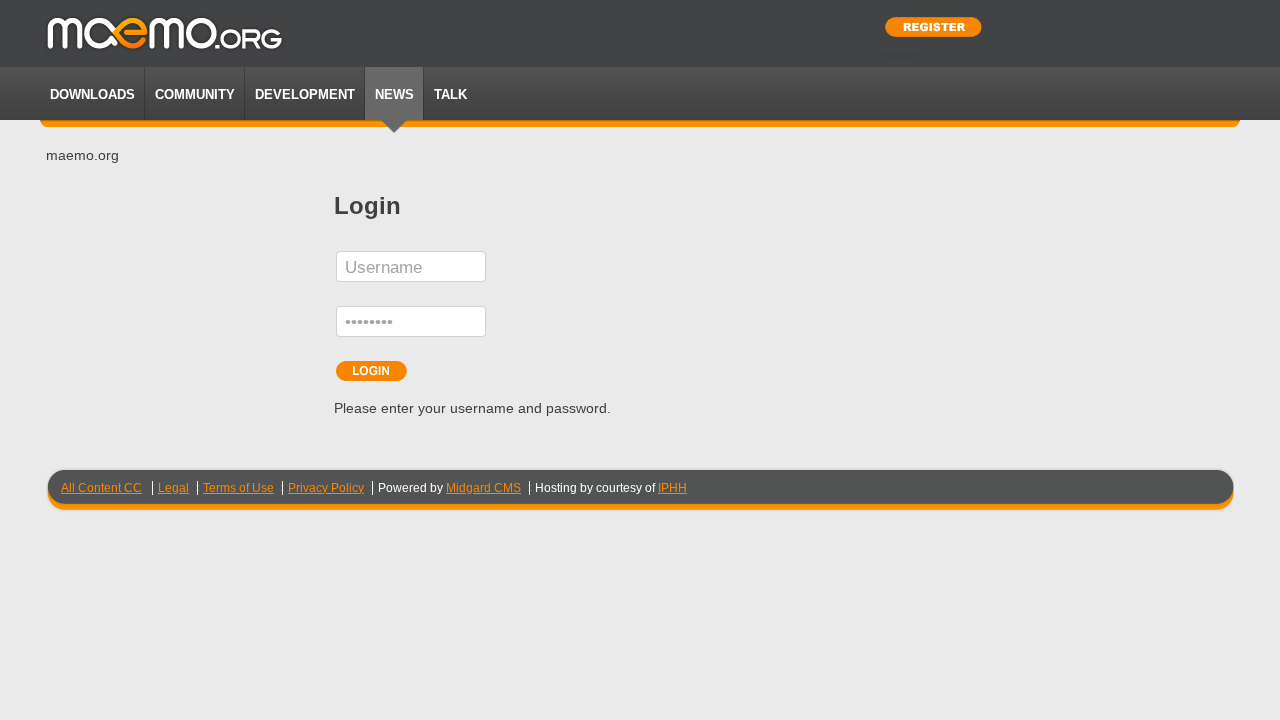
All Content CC (101, 488)
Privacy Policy (326, 488)
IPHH (672, 488)
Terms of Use (238, 488)
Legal (173, 488)
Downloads (92, 94)
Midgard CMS (483, 488)
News (394, 94)
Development (305, 94)
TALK (450, 94)
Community (195, 94)
